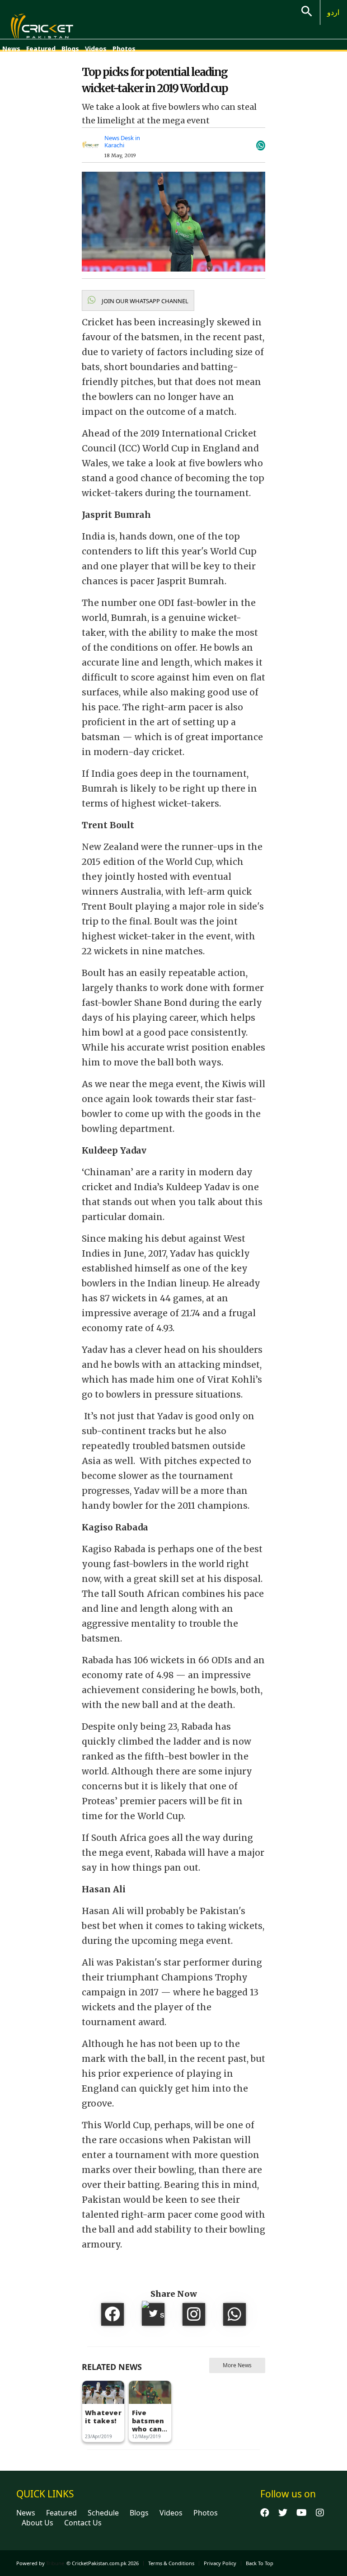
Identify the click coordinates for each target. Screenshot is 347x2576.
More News (237, 2365)
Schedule (103, 2513)
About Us (38, 2523)
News (11, 49)
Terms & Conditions (171, 2563)
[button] (138, 300)
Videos (96, 49)
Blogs (70, 49)
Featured (41, 49)
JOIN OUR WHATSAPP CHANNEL (144, 301)
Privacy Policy (220, 2563)
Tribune (55, 2563)
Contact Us (83, 2523)
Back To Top (260, 2563)
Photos (124, 49)
